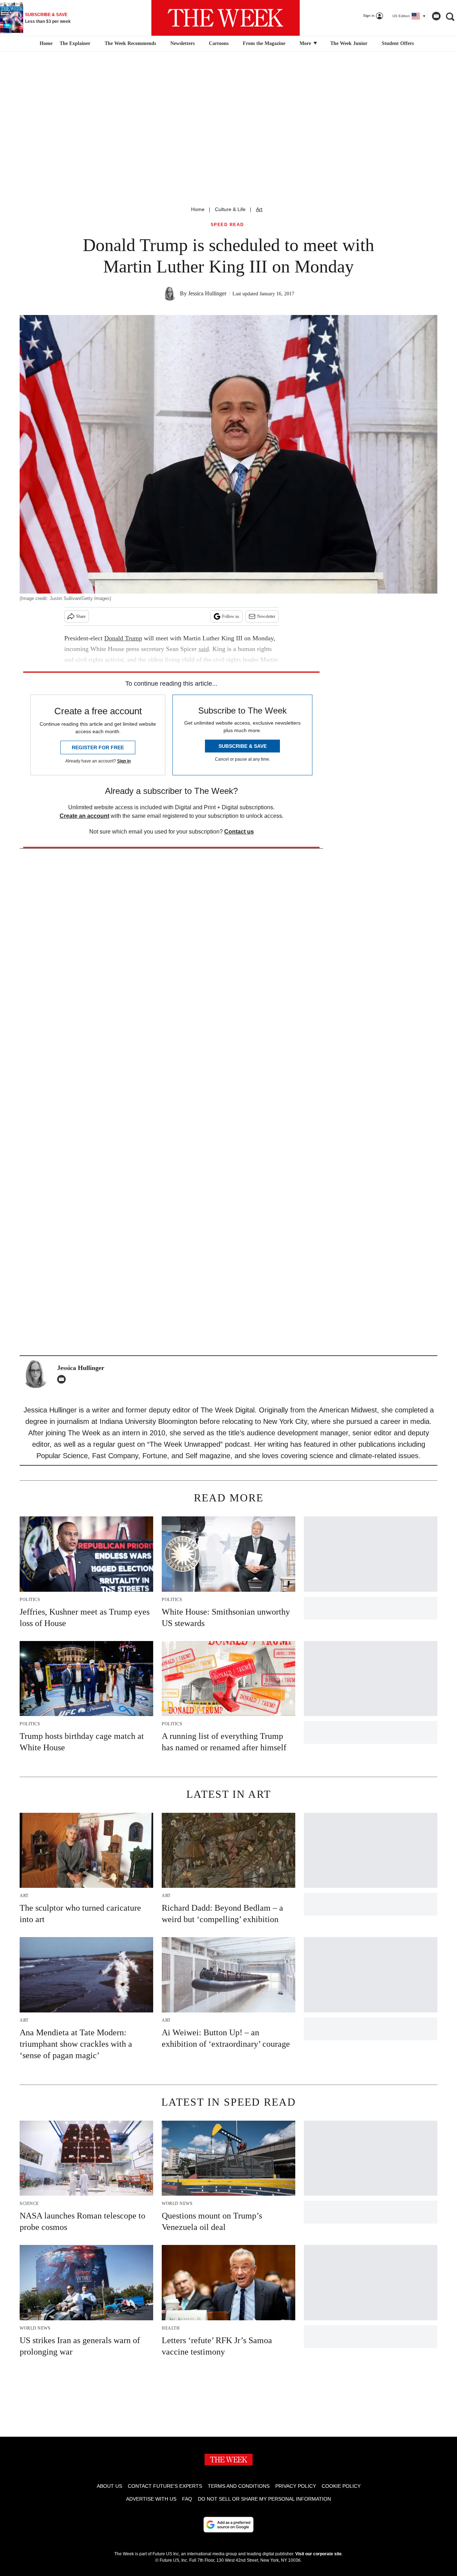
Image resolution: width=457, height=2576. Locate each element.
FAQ (187, 2499)
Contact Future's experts (165, 2486)
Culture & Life (230, 209)
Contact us (239, 832)
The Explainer (75, 43)
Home (198, 209)
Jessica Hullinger (207, 293)
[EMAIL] (63, 1379)
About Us (109, 2486)
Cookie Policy (341, 2486)
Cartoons (219, 43)
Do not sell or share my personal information (264, 2499)
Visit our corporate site (318, 2554)
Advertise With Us (151, 2499)
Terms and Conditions (239, 2486)
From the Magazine (264, 43)
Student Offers (398, 43)
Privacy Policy (296, 2486)
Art (259, 209)
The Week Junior (349, 43)
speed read (227, 225)
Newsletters (182, 43)
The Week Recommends (130, 43)
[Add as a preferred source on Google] (228, 2525)
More (306, 43)
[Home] (45, 44)
